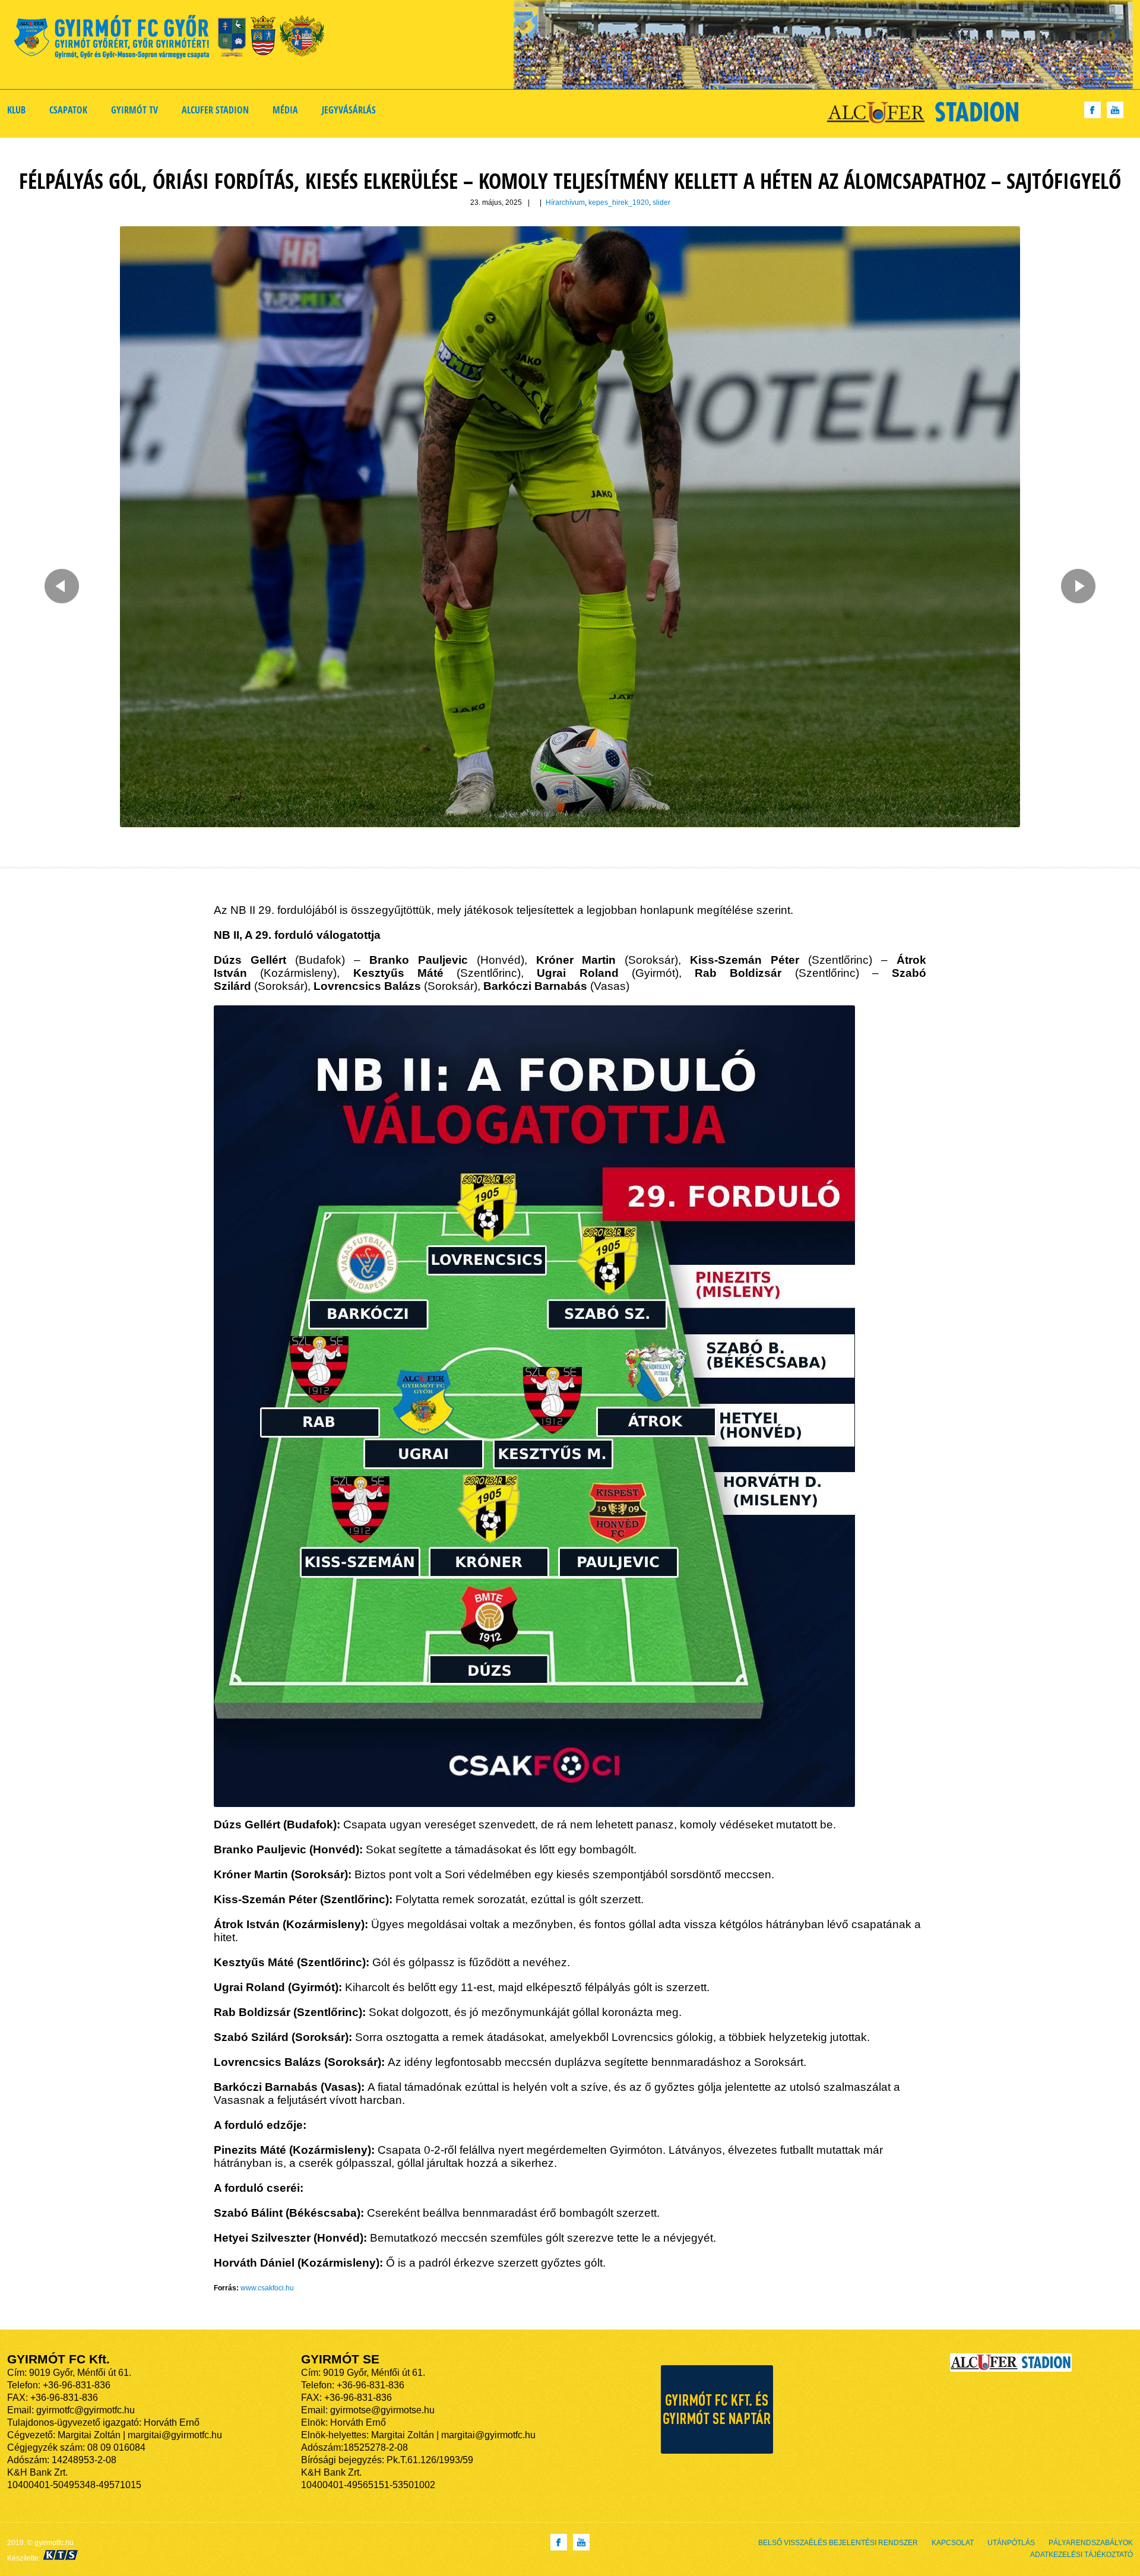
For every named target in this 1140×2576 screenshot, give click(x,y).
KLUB (16, 110)
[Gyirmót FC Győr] (174, 39)
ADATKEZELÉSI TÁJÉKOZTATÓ (1082, 2555)
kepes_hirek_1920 (619, 202)
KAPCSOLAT (953, 2543)
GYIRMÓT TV (134, 110)
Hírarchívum (565, 202)
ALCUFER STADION (215, 110)
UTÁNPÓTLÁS (1011, 2543)
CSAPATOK (68, 110)
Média (285, 110)
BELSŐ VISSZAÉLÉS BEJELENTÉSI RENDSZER (838, 2543)
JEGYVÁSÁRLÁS (349, 110)
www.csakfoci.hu (267, 2288)
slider (661, 202)
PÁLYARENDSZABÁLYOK (1091, 2543)
